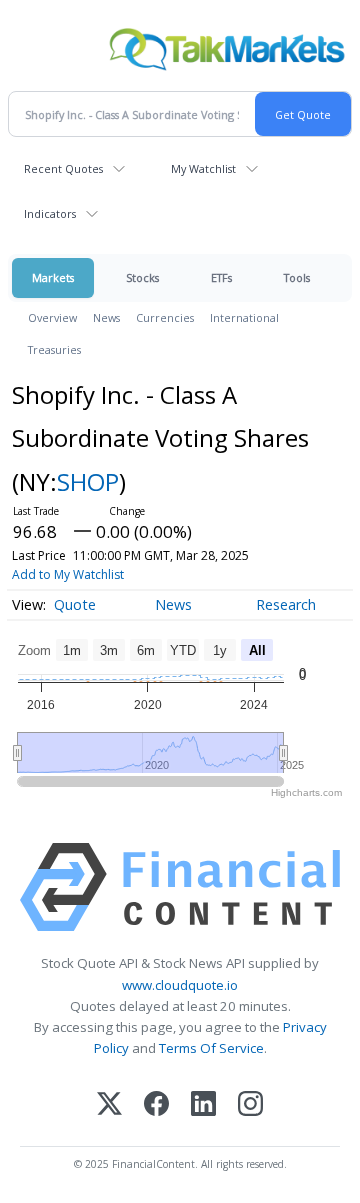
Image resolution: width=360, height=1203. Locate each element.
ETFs (221, 277)
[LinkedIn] (203, 1105)
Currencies (165, 317)
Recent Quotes (63, 168)
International (244, 317)
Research (286, 604)
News (106, 317)
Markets (53, 277)
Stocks (142, 277)
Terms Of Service (211, 1048)
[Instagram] (250, 1105)
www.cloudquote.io (180, 985)
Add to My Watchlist (68, 574)
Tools (297, 277)
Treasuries (54, 349)
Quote (75, 604)
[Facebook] (156, 1105)
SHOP (88, 481)
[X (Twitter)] (109, 1105)
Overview (52, 317)
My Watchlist (203, 168)
